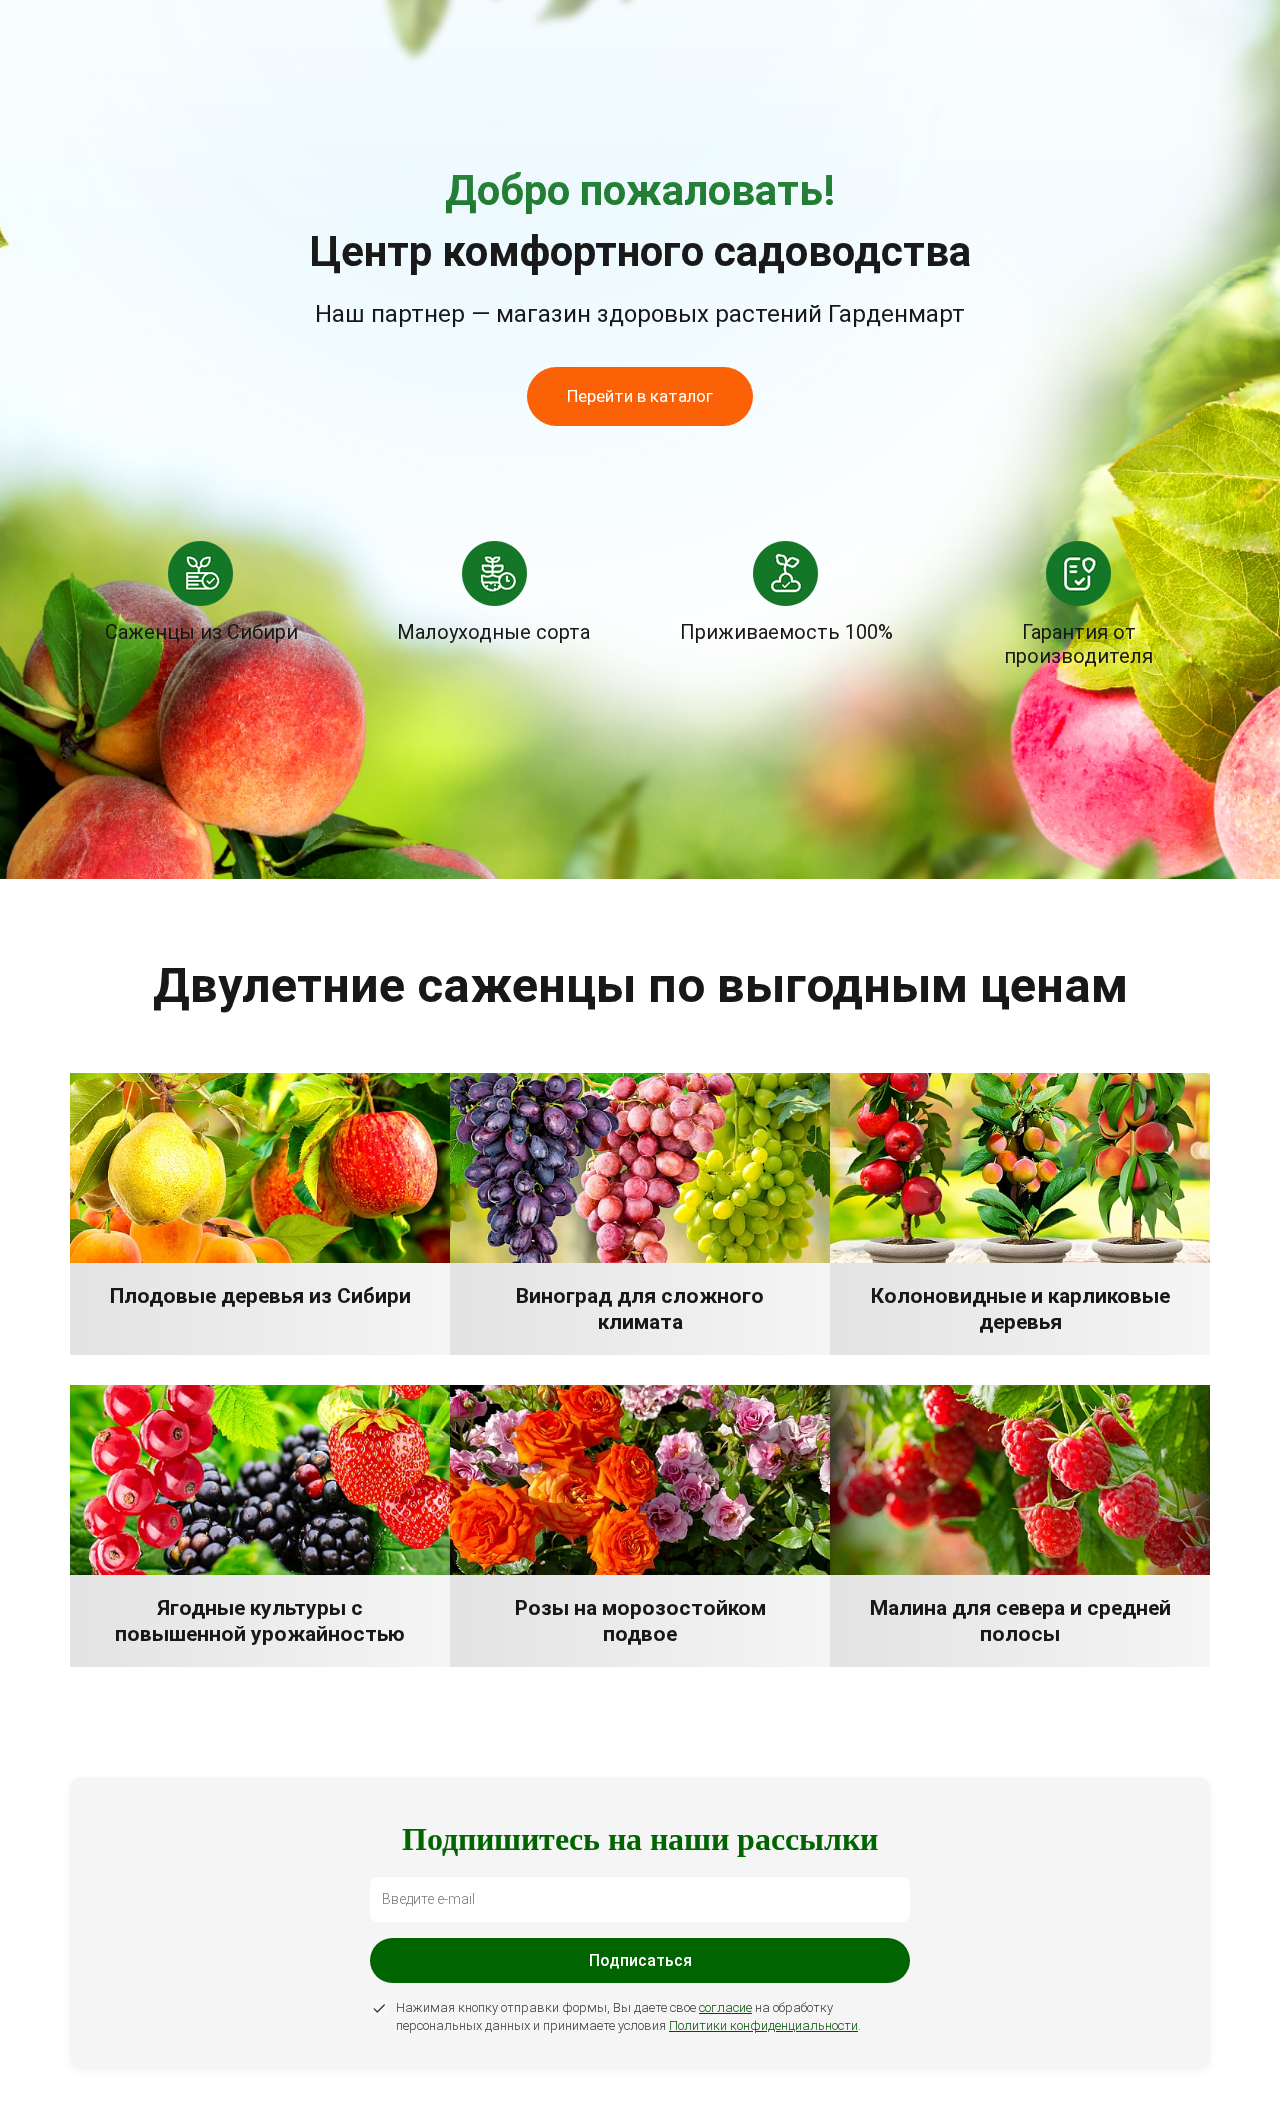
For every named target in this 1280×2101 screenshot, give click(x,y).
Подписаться (640, 1960)
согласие (725, 2007)
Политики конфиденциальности (763, 2025)
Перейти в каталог (640, 396)
